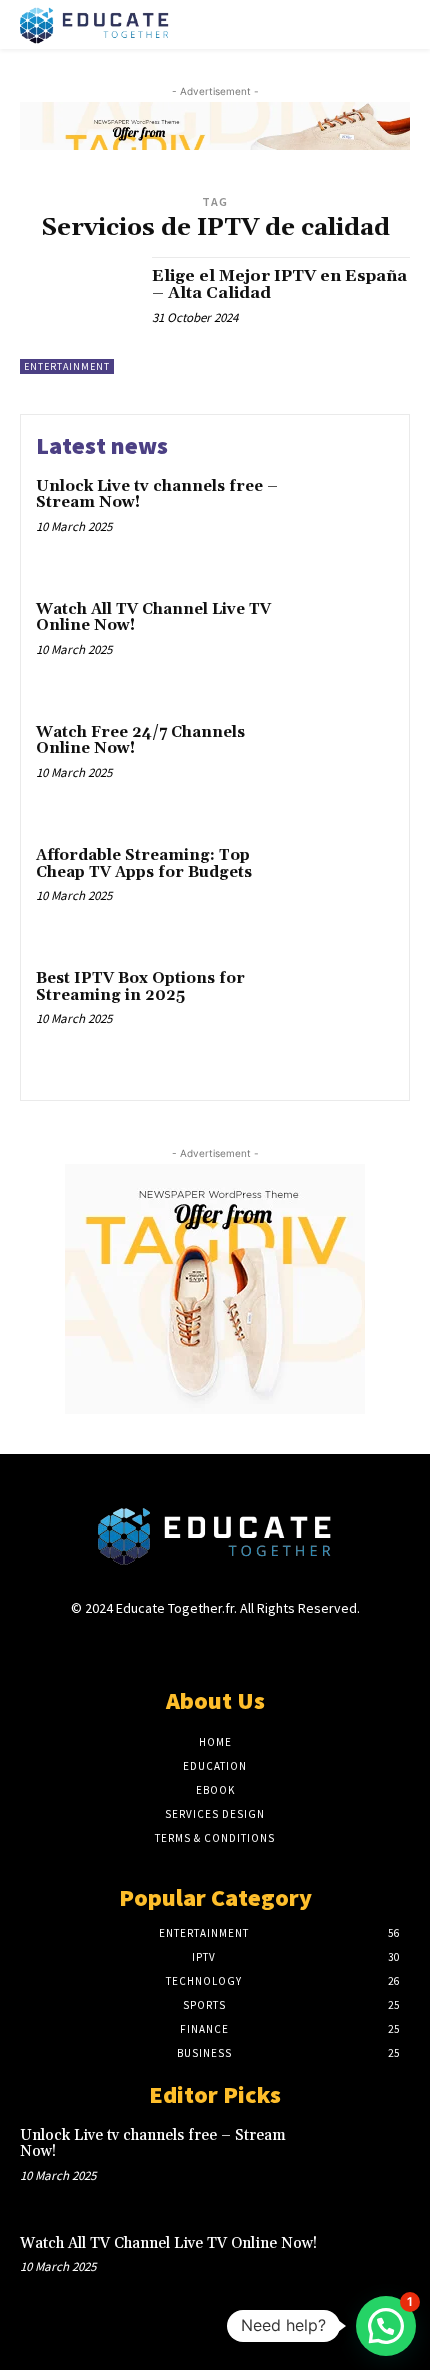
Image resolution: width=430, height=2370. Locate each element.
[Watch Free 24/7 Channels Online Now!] (347, 767)
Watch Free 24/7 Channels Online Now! (140, 741)
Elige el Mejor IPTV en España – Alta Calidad (279, 285)
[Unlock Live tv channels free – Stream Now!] (347, 521)
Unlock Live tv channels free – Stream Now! (157, 495)
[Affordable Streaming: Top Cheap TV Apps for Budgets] (347, 890)
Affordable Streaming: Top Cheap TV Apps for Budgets (144, 864)
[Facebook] (144, 1645)
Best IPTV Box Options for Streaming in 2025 (140, 987)
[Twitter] (214, 1645)
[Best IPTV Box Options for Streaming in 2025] (347, 1013)
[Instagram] (179, 1645)
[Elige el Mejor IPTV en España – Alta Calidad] (78, 315)
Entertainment (67, 366)
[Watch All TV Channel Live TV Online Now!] (347, 644)
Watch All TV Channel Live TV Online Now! (153, 618)
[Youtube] (285, 1645)
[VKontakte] (250, 1645)
